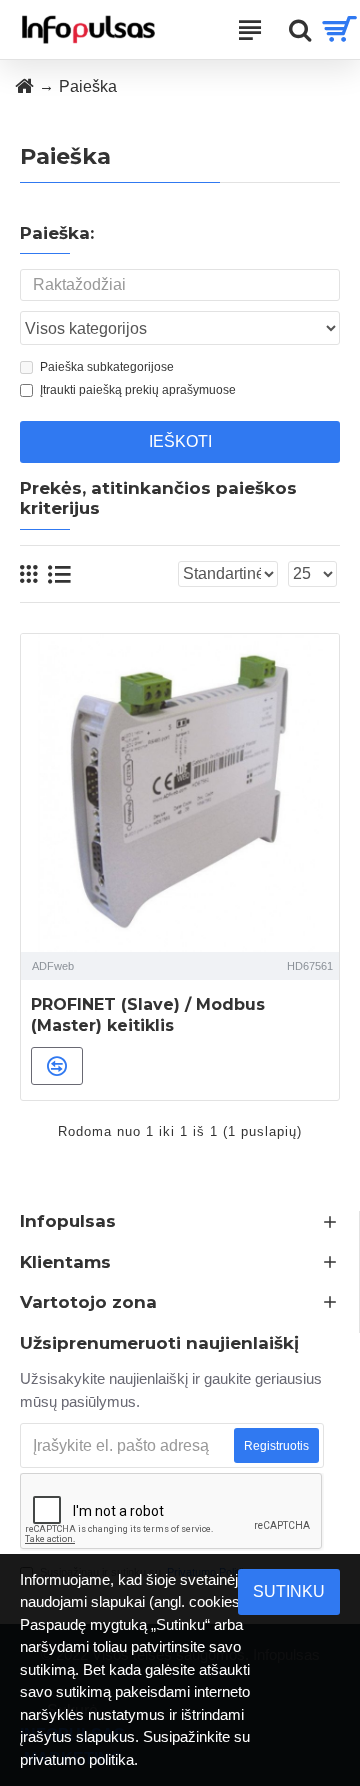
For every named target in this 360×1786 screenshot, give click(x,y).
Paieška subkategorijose (107, 367)
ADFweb (53, 966)
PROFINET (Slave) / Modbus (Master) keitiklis (148, 1015)
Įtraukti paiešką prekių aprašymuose (138, 390)
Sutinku (289, 1591)
